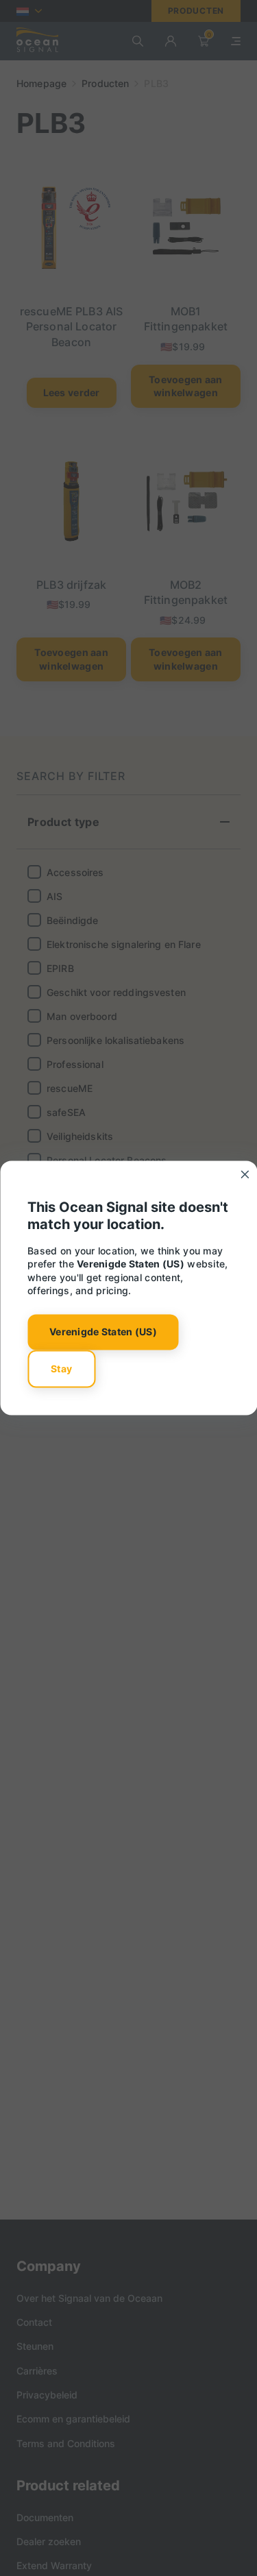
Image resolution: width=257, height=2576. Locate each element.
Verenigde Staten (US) (103, 1332)
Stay (61, 1369)
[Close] (245, 1174)
